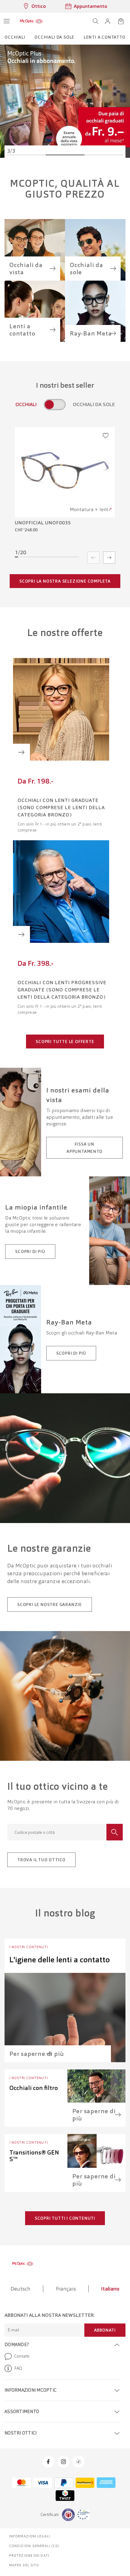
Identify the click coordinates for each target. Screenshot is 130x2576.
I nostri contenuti (29, 1947)
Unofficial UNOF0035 (43, 523)
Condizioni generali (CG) (34, 2546)
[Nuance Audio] (65, 101)
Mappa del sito (24, 2565)
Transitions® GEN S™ (34, 2156)
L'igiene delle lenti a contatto (60, 1960)
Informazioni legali (30, 2536)
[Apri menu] (7, 21)
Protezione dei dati (29, 2555)
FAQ (18, 2368)
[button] (108, 21)
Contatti (22, 2356)
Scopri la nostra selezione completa (65, 581)
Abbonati (105, 2330)
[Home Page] (31, 21)
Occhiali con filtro (34, 2088)
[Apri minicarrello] (121, 21)
